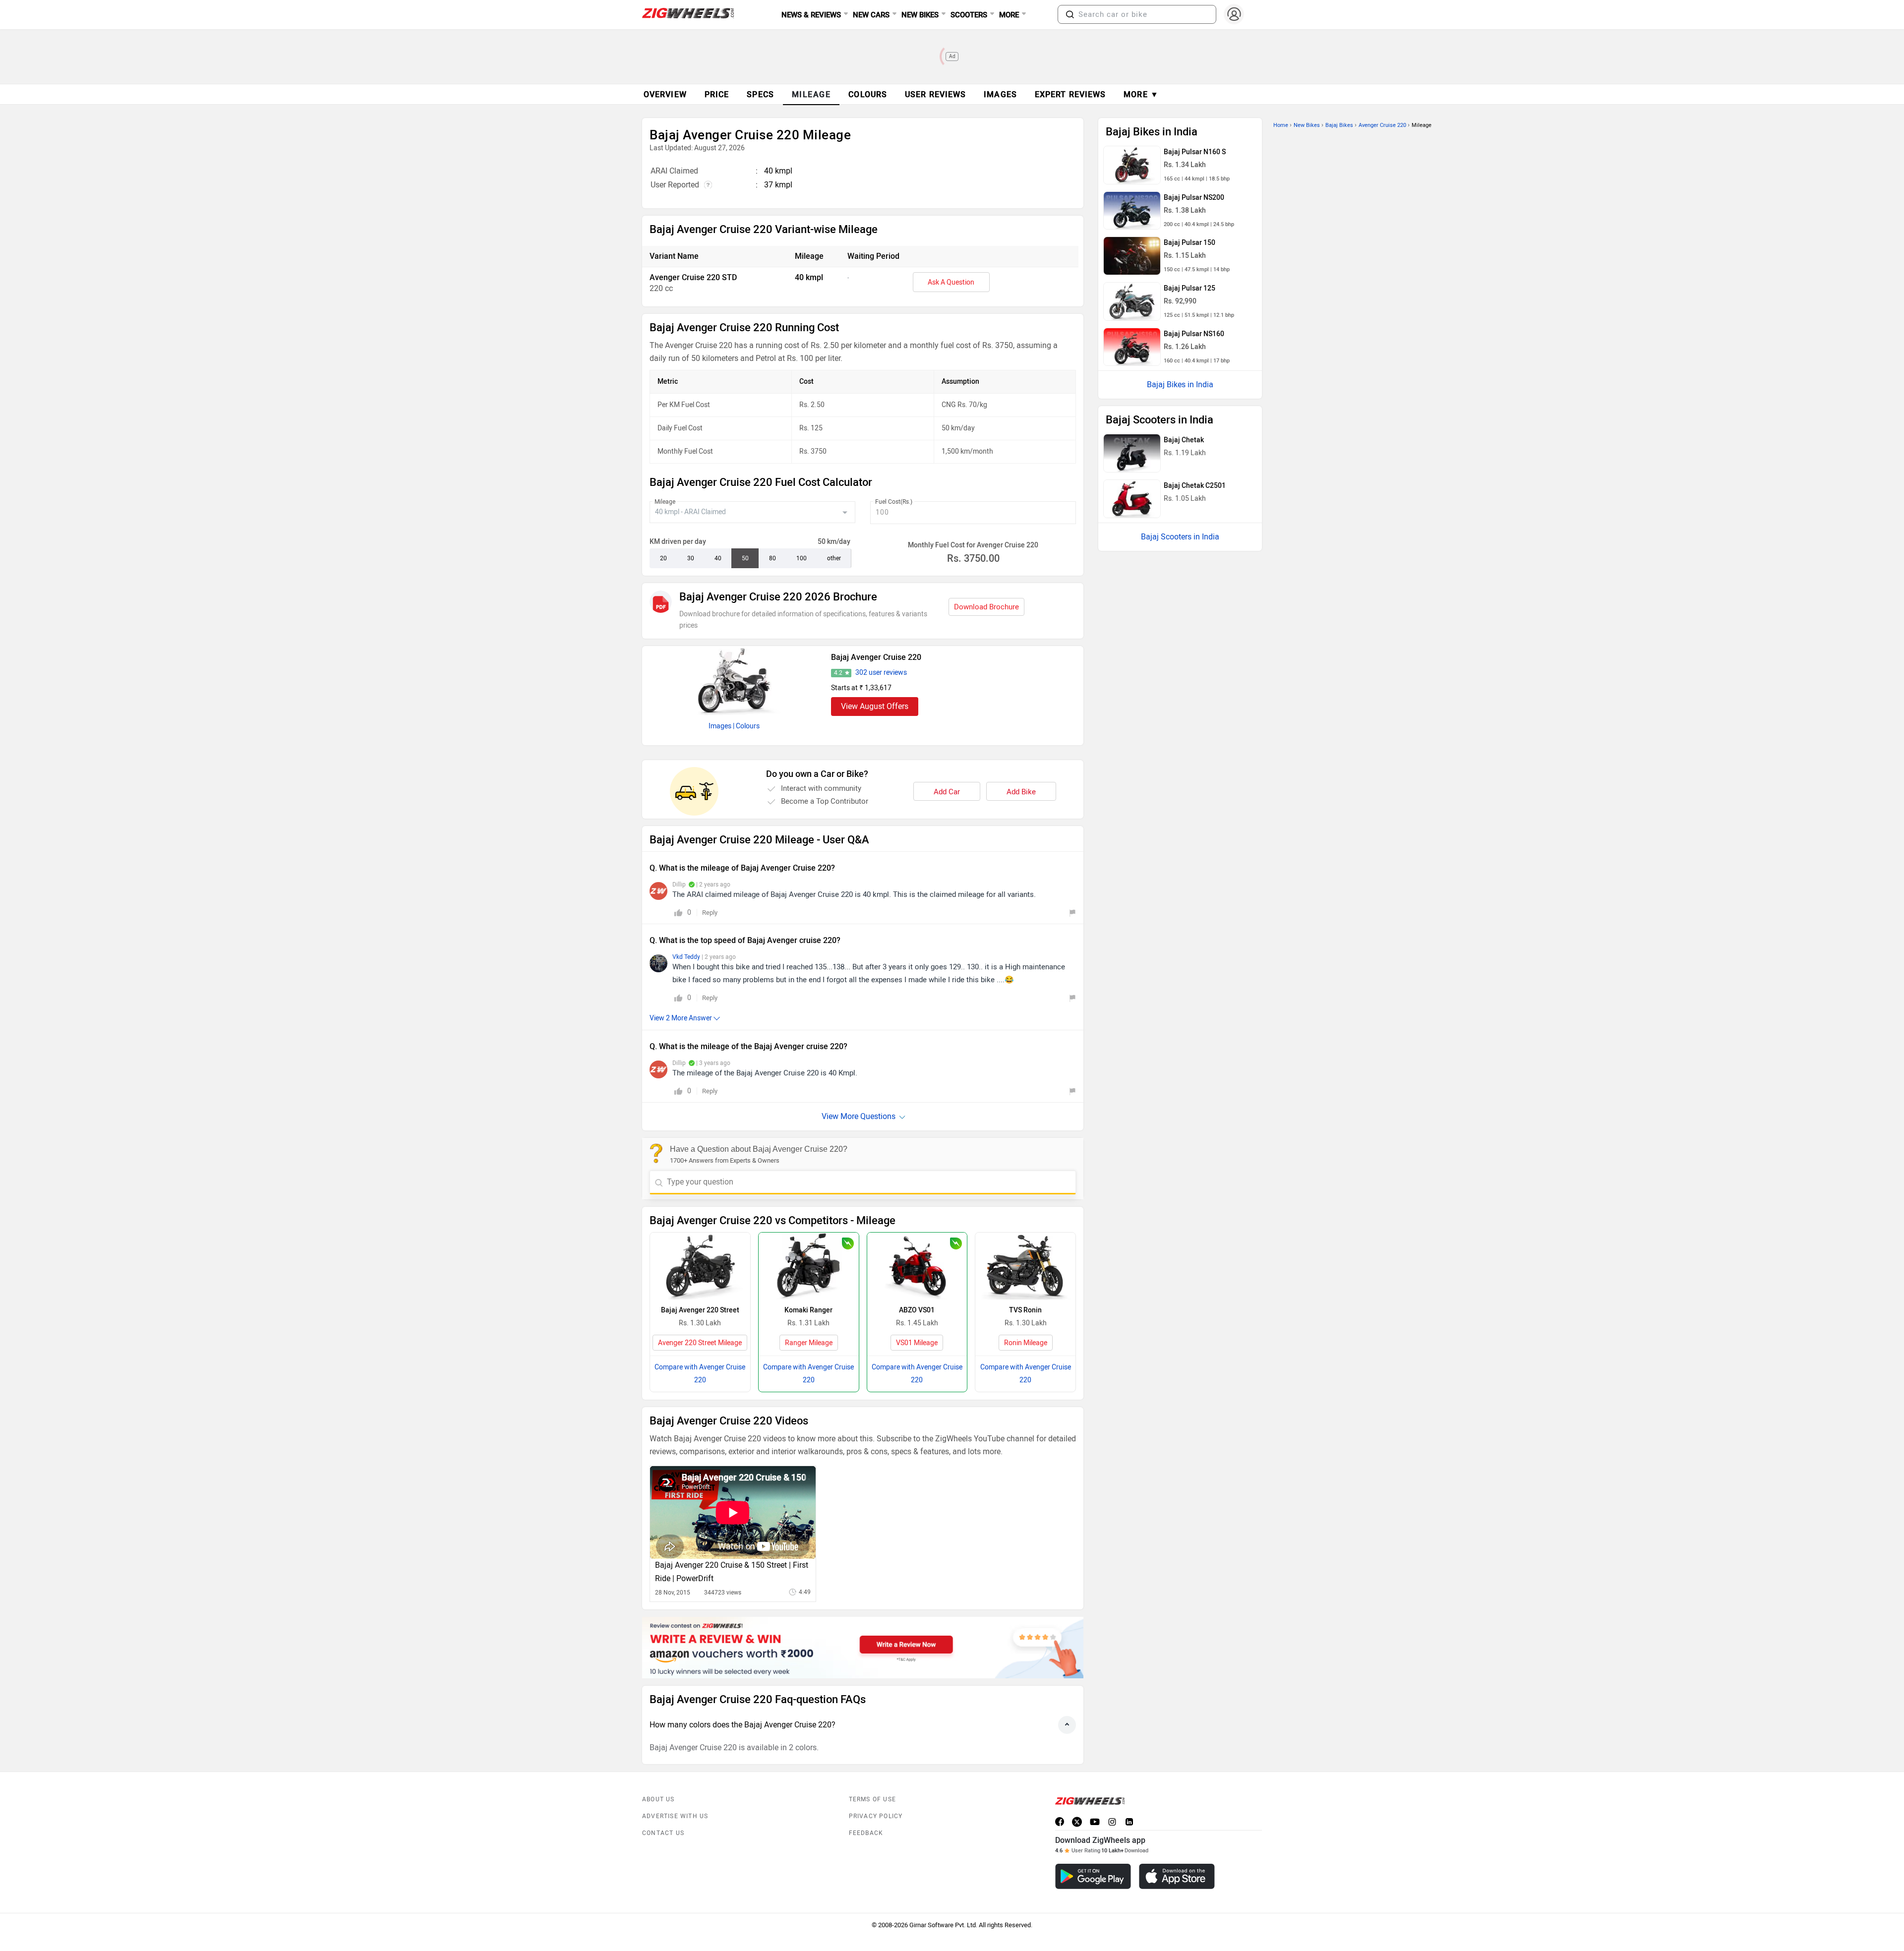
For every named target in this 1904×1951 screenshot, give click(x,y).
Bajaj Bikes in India (1180, 384)
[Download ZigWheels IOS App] (1177, 1876)
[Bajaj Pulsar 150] (1132, 256)
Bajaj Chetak (1184, 440)
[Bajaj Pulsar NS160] (1132, 347)
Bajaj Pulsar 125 (1190, 288)
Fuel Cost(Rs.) (894, 502)
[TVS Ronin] (1025, 1266)
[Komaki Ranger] (809, 1266)
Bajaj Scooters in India (1180, 537)
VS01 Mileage (917, 1343)
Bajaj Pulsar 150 (1190, 243)
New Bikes (1307, 125)
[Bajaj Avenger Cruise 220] (734, 681)
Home (1281, 125)
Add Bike (1021, 792)
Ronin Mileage (1026, 1343)
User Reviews (935, 94)
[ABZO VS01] (917, 1266)
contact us (663, 1833)
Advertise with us (675, 1816)
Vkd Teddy (687, 957)
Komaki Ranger (808, 1310)
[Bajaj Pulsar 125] (1132, 301)
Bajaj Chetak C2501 (1195, 486)
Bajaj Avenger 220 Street (700, 1310)
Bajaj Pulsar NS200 (1194, 198)
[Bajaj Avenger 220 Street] (700, 1266)
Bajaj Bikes (1339, 125)
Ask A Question (951, 282)
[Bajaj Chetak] (1132, 453)
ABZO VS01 (917, 1310)
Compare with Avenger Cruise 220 (700, 1374)
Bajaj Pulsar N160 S (1195, 152)
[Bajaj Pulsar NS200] (1132, 211)
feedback (866, 1833)
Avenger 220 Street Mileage (700, 1343)
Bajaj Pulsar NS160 (1194, 334)
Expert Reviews (1070, 94)
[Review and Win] (863, 1648)
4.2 (838, 673)
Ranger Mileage (809, 1343)
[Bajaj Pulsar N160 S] (1132, 165)
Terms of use (872, 1799)
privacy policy (876, 1816)
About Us (658, 1799)
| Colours (746, 726)
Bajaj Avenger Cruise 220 (876, 657)
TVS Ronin (1025, 1310)
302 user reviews (881, 673)
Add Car (947, 792)
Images (720, 726)
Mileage (665, 502)
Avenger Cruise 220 (1382, 125)
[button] (1070, 14)
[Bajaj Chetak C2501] (1132, 499)
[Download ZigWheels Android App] (1093, 1876)
